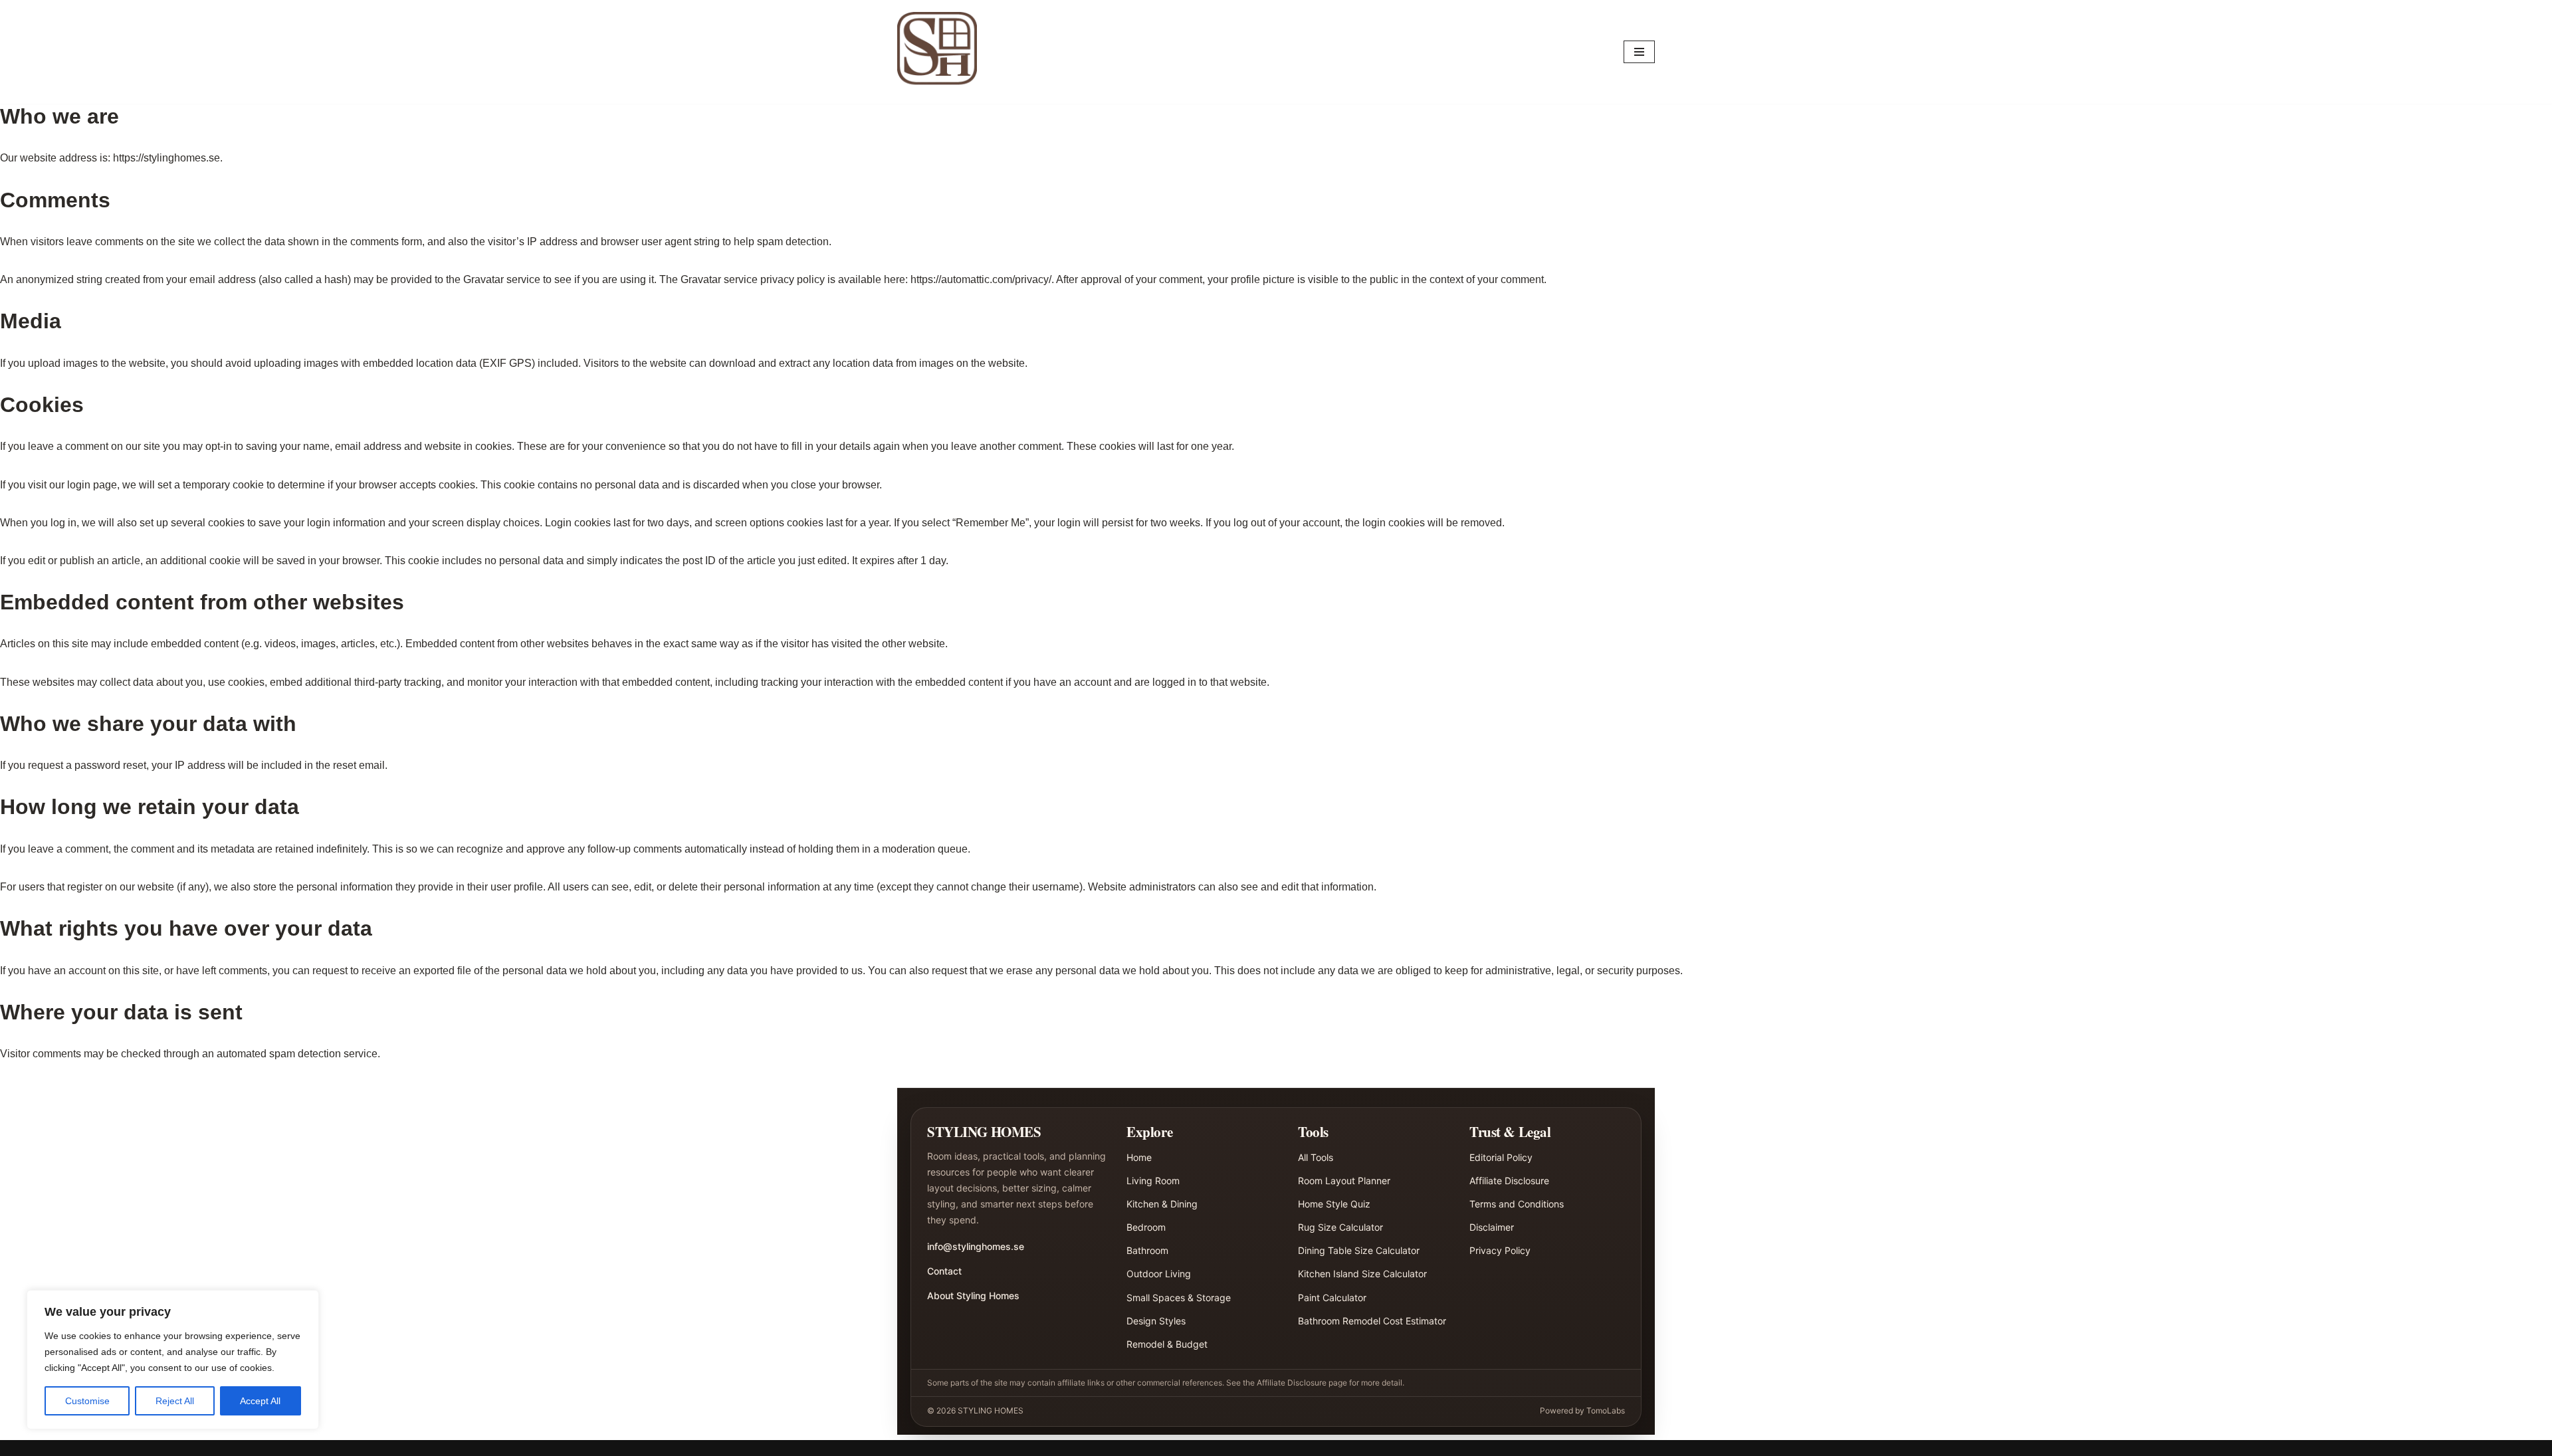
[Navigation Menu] (1639, 52)
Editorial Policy (1501, 1157)
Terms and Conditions (1517, 1204)
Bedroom (1146, 1227)
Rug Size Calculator (1340, 1227)
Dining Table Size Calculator (1359, 1250)
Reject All (175, 1401)
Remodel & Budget (1167, 1344)
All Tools (1316, 1157)
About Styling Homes (973, 1296)
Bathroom (1147, 1250)
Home (1139, 1157)
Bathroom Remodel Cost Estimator (1372, 1321)
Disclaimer (1492, 1227)
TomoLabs (1606, 1410)
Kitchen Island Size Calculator (1362, 1274)
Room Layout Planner (1344, 1181)
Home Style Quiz (1334, 1204)
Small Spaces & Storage (1179, 1298)
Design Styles (1156, 1321)
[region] (173, 1360)
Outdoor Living (1159, 1274)
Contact (944, 1271)
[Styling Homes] (940, 52)
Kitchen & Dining (1162, 1204)
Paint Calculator (1332, 1298)
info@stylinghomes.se (976, 1246)
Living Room (1153, 1181)
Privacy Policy (1500, 1250)
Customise (87, 1401)
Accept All (260, 1401)
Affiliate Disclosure (1509, 1181)
